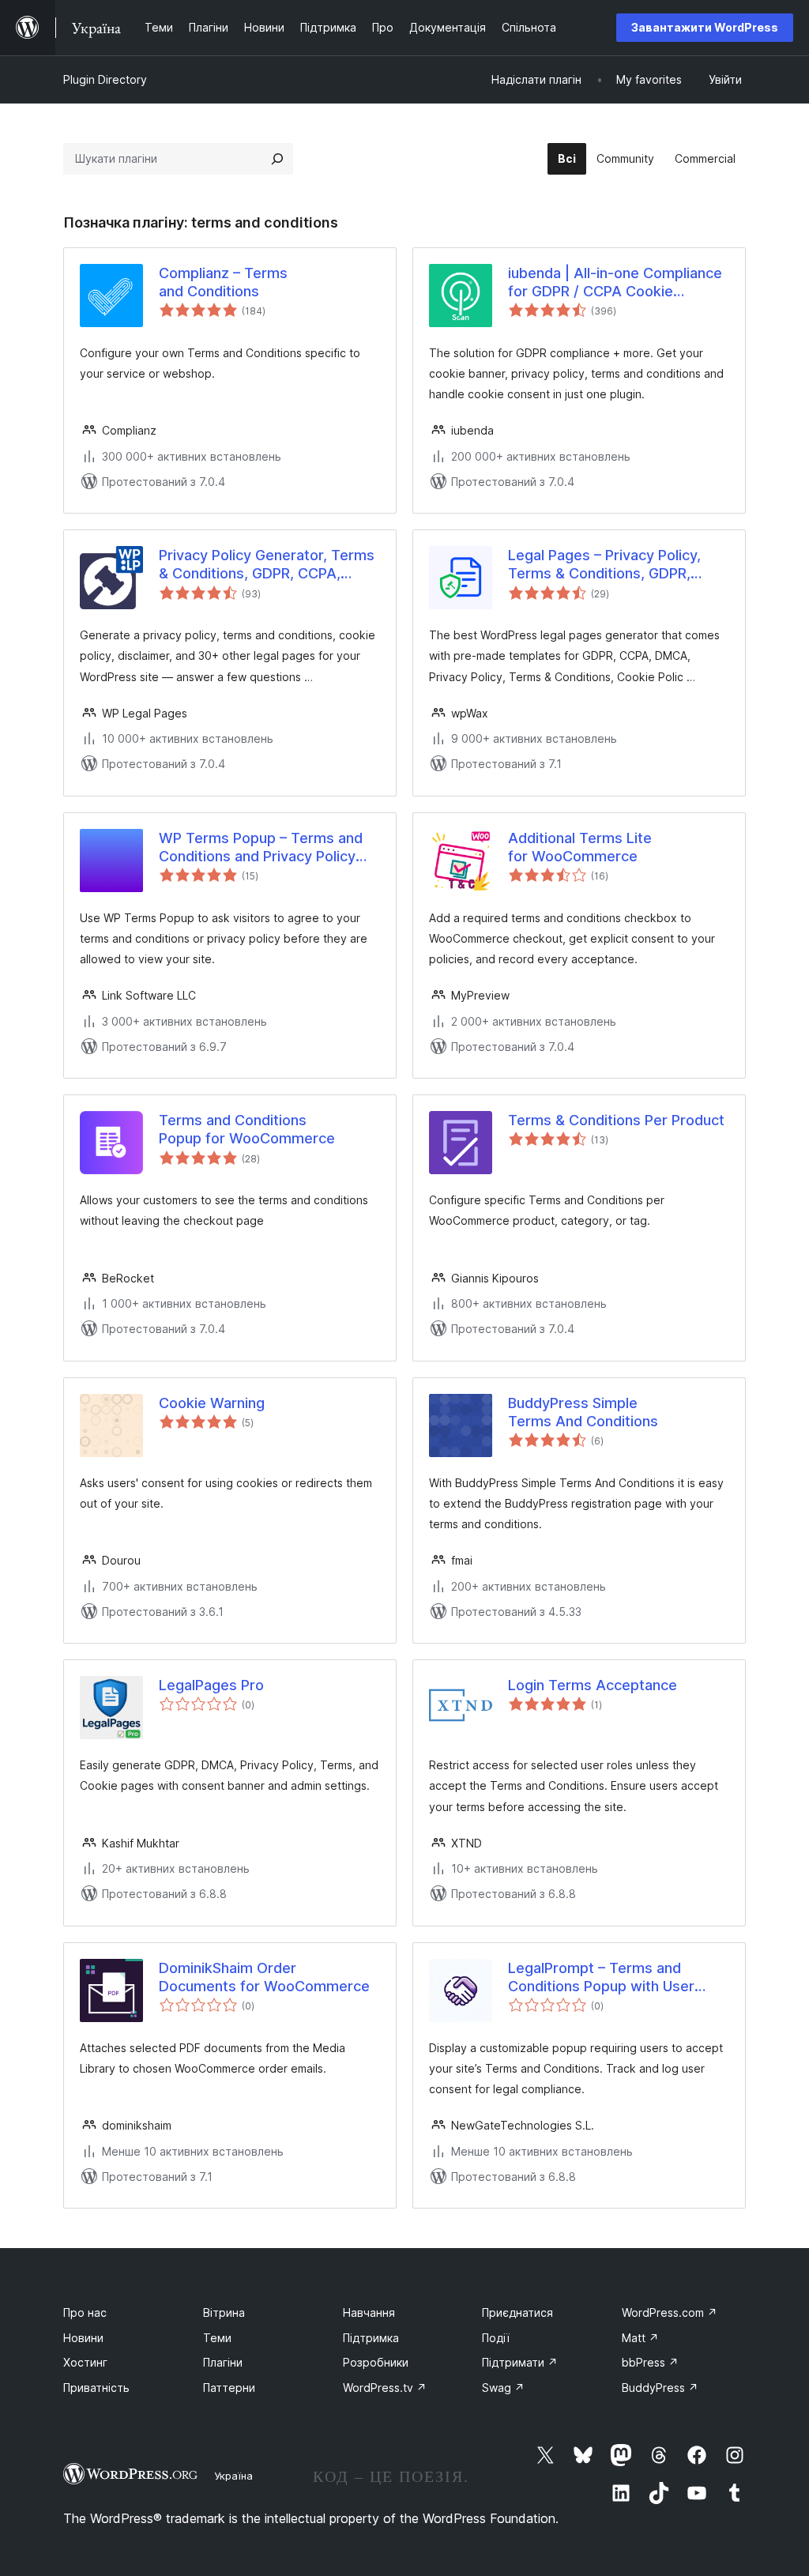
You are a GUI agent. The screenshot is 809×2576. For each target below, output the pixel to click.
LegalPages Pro (211, 1685)
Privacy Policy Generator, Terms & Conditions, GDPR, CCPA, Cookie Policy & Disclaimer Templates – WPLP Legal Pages (267, 565)
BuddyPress (660, 2388)
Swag (503, 2388)
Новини (83, 2338)
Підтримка (371, 2338)
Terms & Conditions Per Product (616, 1120)
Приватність (96, 2388)
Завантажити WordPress (705, 27)
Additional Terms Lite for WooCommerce (580, 847)
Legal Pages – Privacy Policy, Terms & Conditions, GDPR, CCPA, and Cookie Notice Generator (604, 565)
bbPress (650, 2362)
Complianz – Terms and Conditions (223, 282)
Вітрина (224, 2312)
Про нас (85, 2312)
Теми (217, 2338)
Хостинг (85, 2362)
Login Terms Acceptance (593, 1685)
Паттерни (229, 2388)
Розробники (376, 2362)
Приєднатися (517, 2312)
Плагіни (223, 2362)
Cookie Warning (212, 1403)
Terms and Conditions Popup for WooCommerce (247, 1129)
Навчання (369, 2312)
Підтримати (520, 2362)
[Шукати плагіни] (277, 159)
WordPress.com (670, 2312)
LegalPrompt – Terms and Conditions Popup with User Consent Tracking (601, 1978)
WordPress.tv (385, 2388)
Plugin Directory (105, 79)
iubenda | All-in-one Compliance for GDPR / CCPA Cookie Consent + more (615, 283)
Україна (233, 2476)
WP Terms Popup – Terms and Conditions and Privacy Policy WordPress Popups (261, 848)
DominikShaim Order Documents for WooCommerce (264, 1977)
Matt (640, 2338)
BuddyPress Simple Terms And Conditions (583, 1412)
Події (496, 2338)
